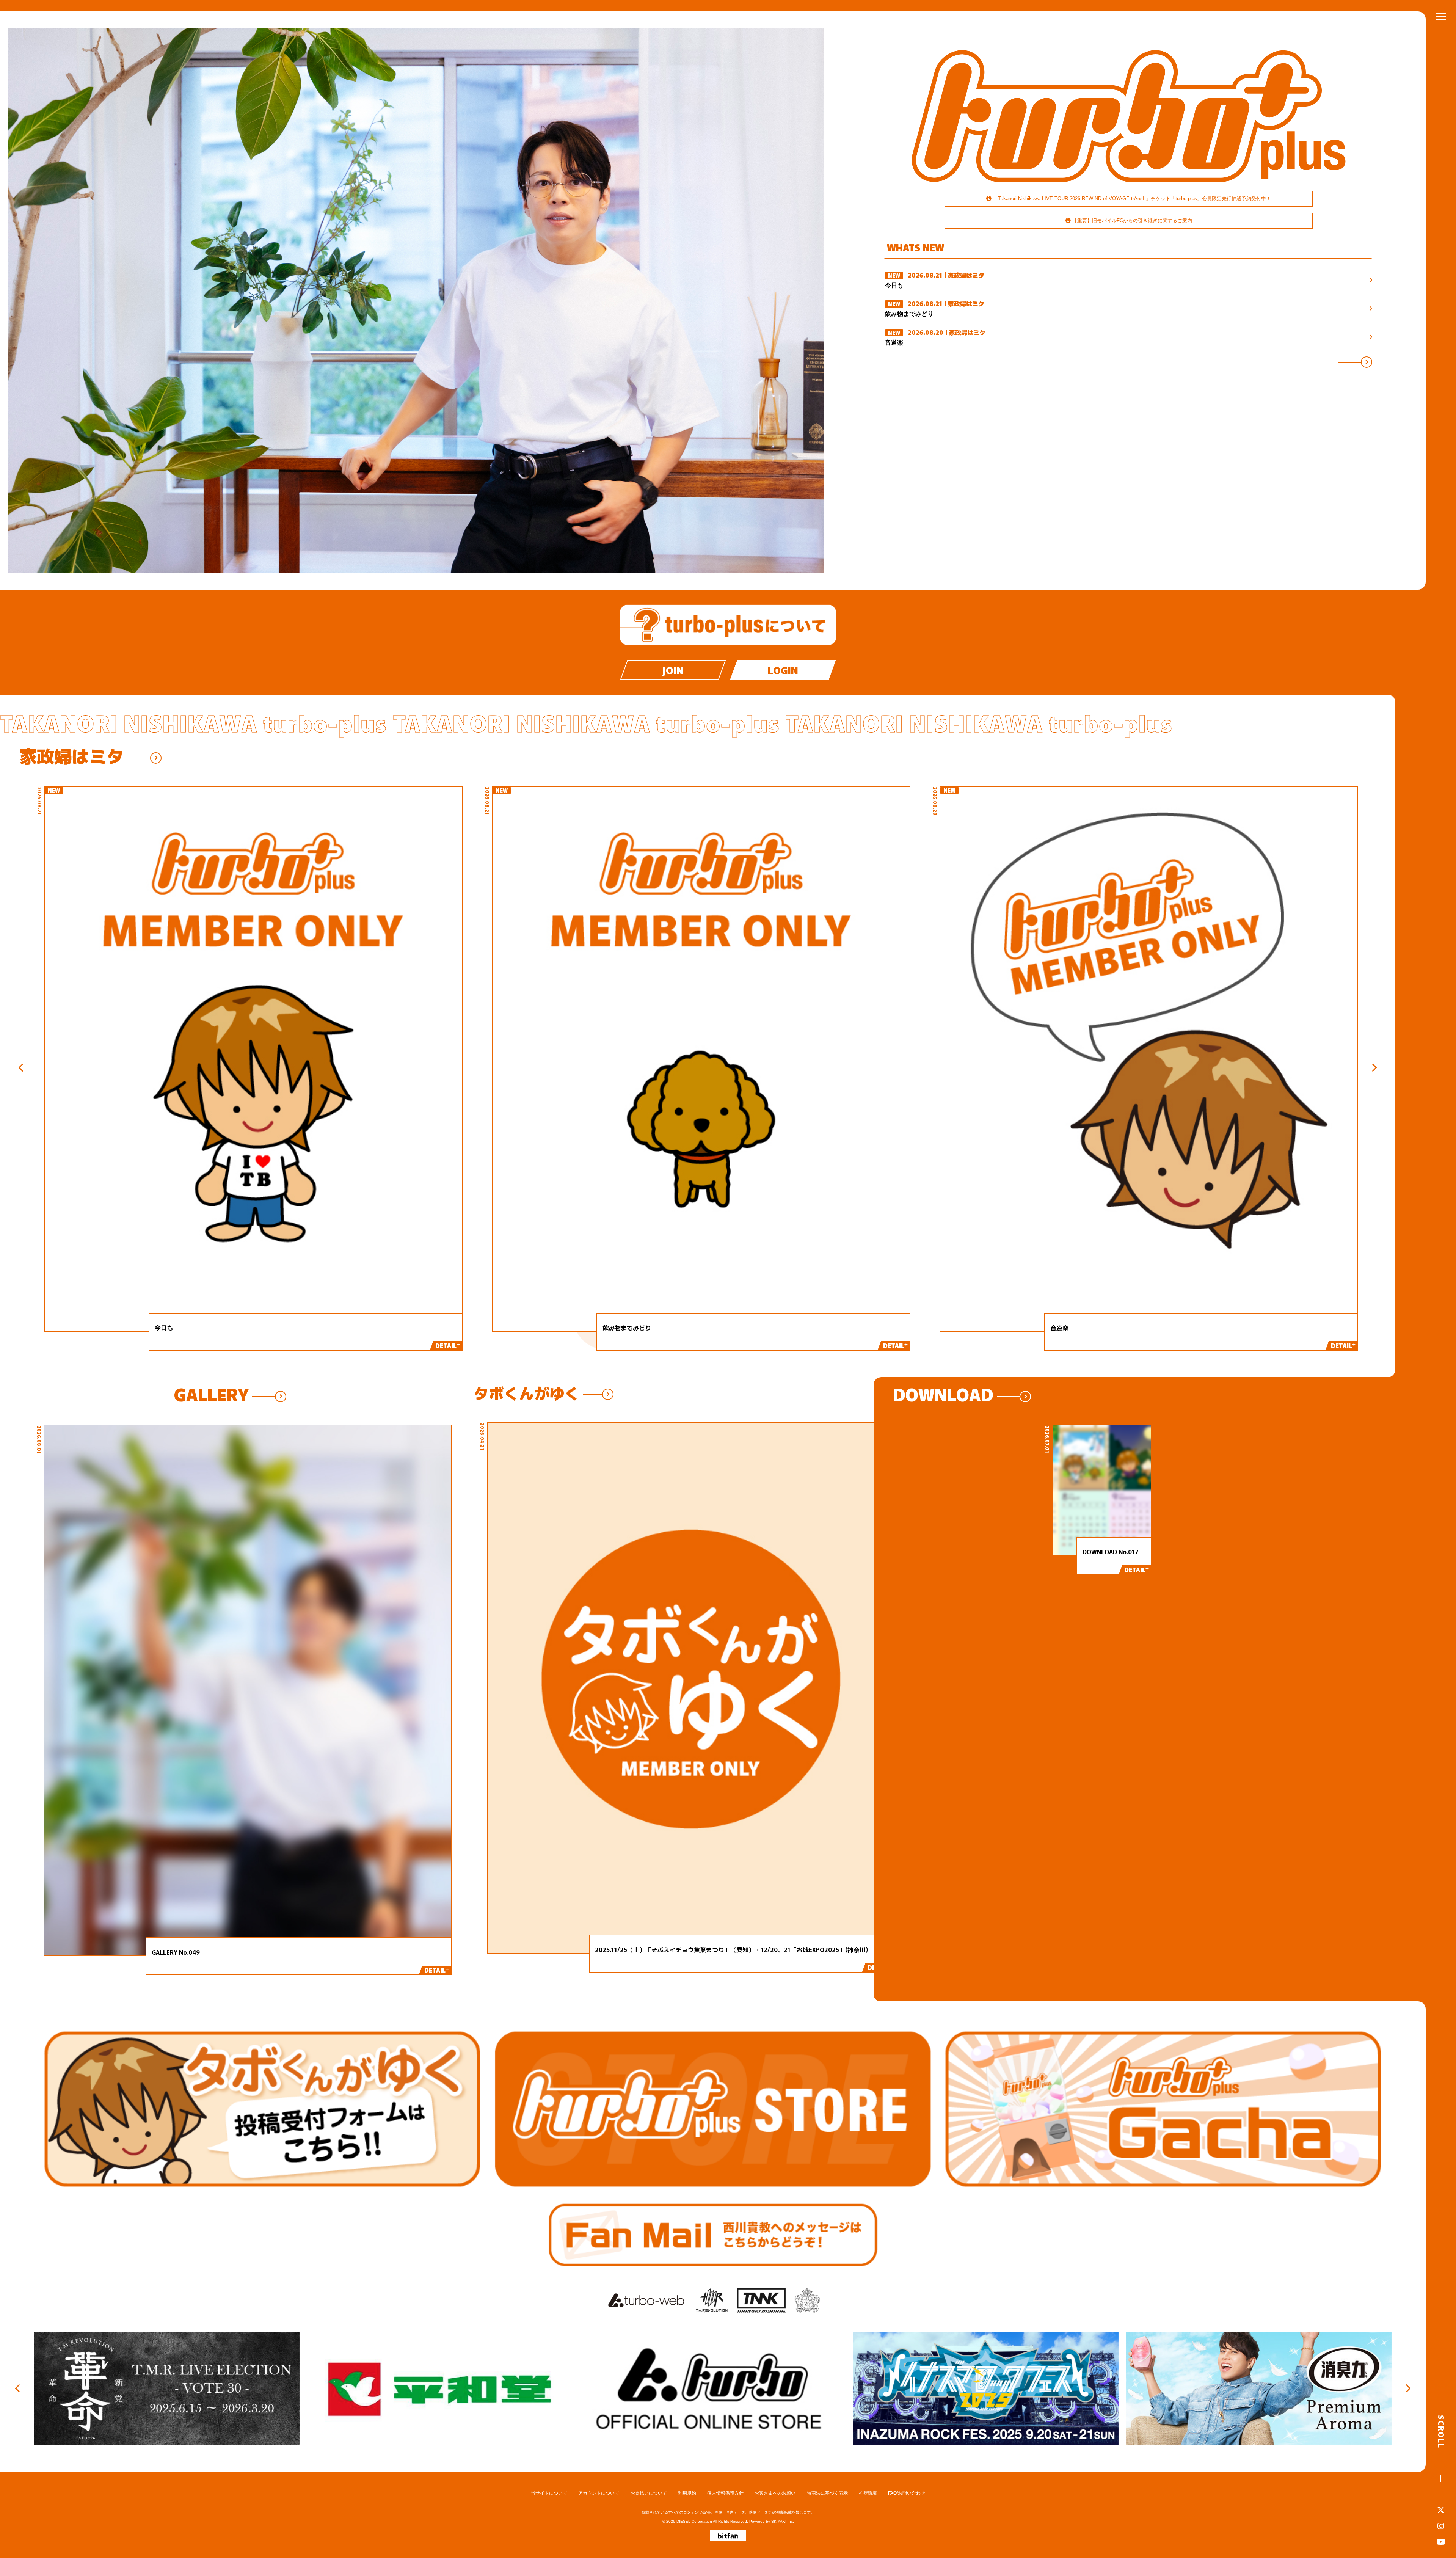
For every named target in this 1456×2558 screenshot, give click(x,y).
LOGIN (783, 670)
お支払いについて (649, 2493)
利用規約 (687, 2493)
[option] (416, 301)
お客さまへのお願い (775, 2493)
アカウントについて (599, 2493)
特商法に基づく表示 (827, 2493)
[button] (35, 1068)
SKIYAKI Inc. (783, 2521)
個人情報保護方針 (725, 2493)
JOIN (673, 670)
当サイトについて (549, 2493)
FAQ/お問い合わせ (907, 2493)
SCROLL (1441, 2432)
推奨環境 (868, 2493)
